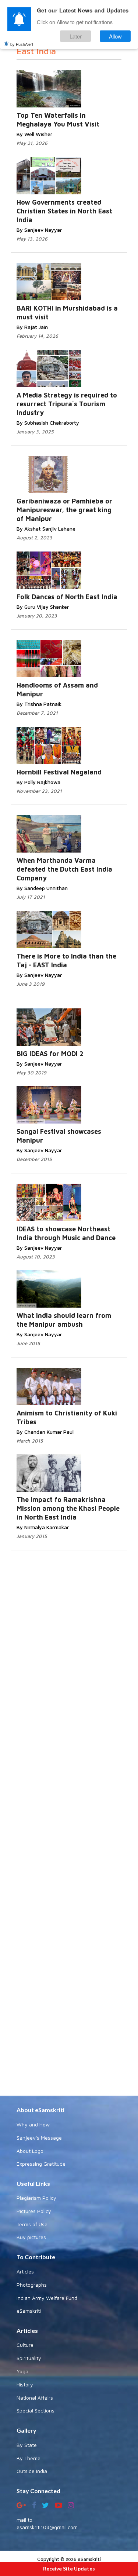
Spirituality (29, 2358)
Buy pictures (31, 2237)
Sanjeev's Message (39, 2138)
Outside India (32, 2471)
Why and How (33, 2124)
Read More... (82, 82)
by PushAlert (22, 44)
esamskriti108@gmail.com (47, 2527)
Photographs (32, 2285)
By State (27, 2445)
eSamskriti (29, 2311)
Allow (115, 36)
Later (76, 36)
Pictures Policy (34, 2211)
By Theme (29, 2458)
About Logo (30, 2151)
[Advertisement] (69, 1822)
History (25, 2384)
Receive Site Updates (69, 2568)
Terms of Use (32, 2224)
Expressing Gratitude (41, 2164)
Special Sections (36, 2410)
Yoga (22, 2371)
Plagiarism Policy (36, 2198)
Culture (25, 2345)
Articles (25, 2271)
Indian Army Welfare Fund (47, 2298)
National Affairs (35, 2398)
